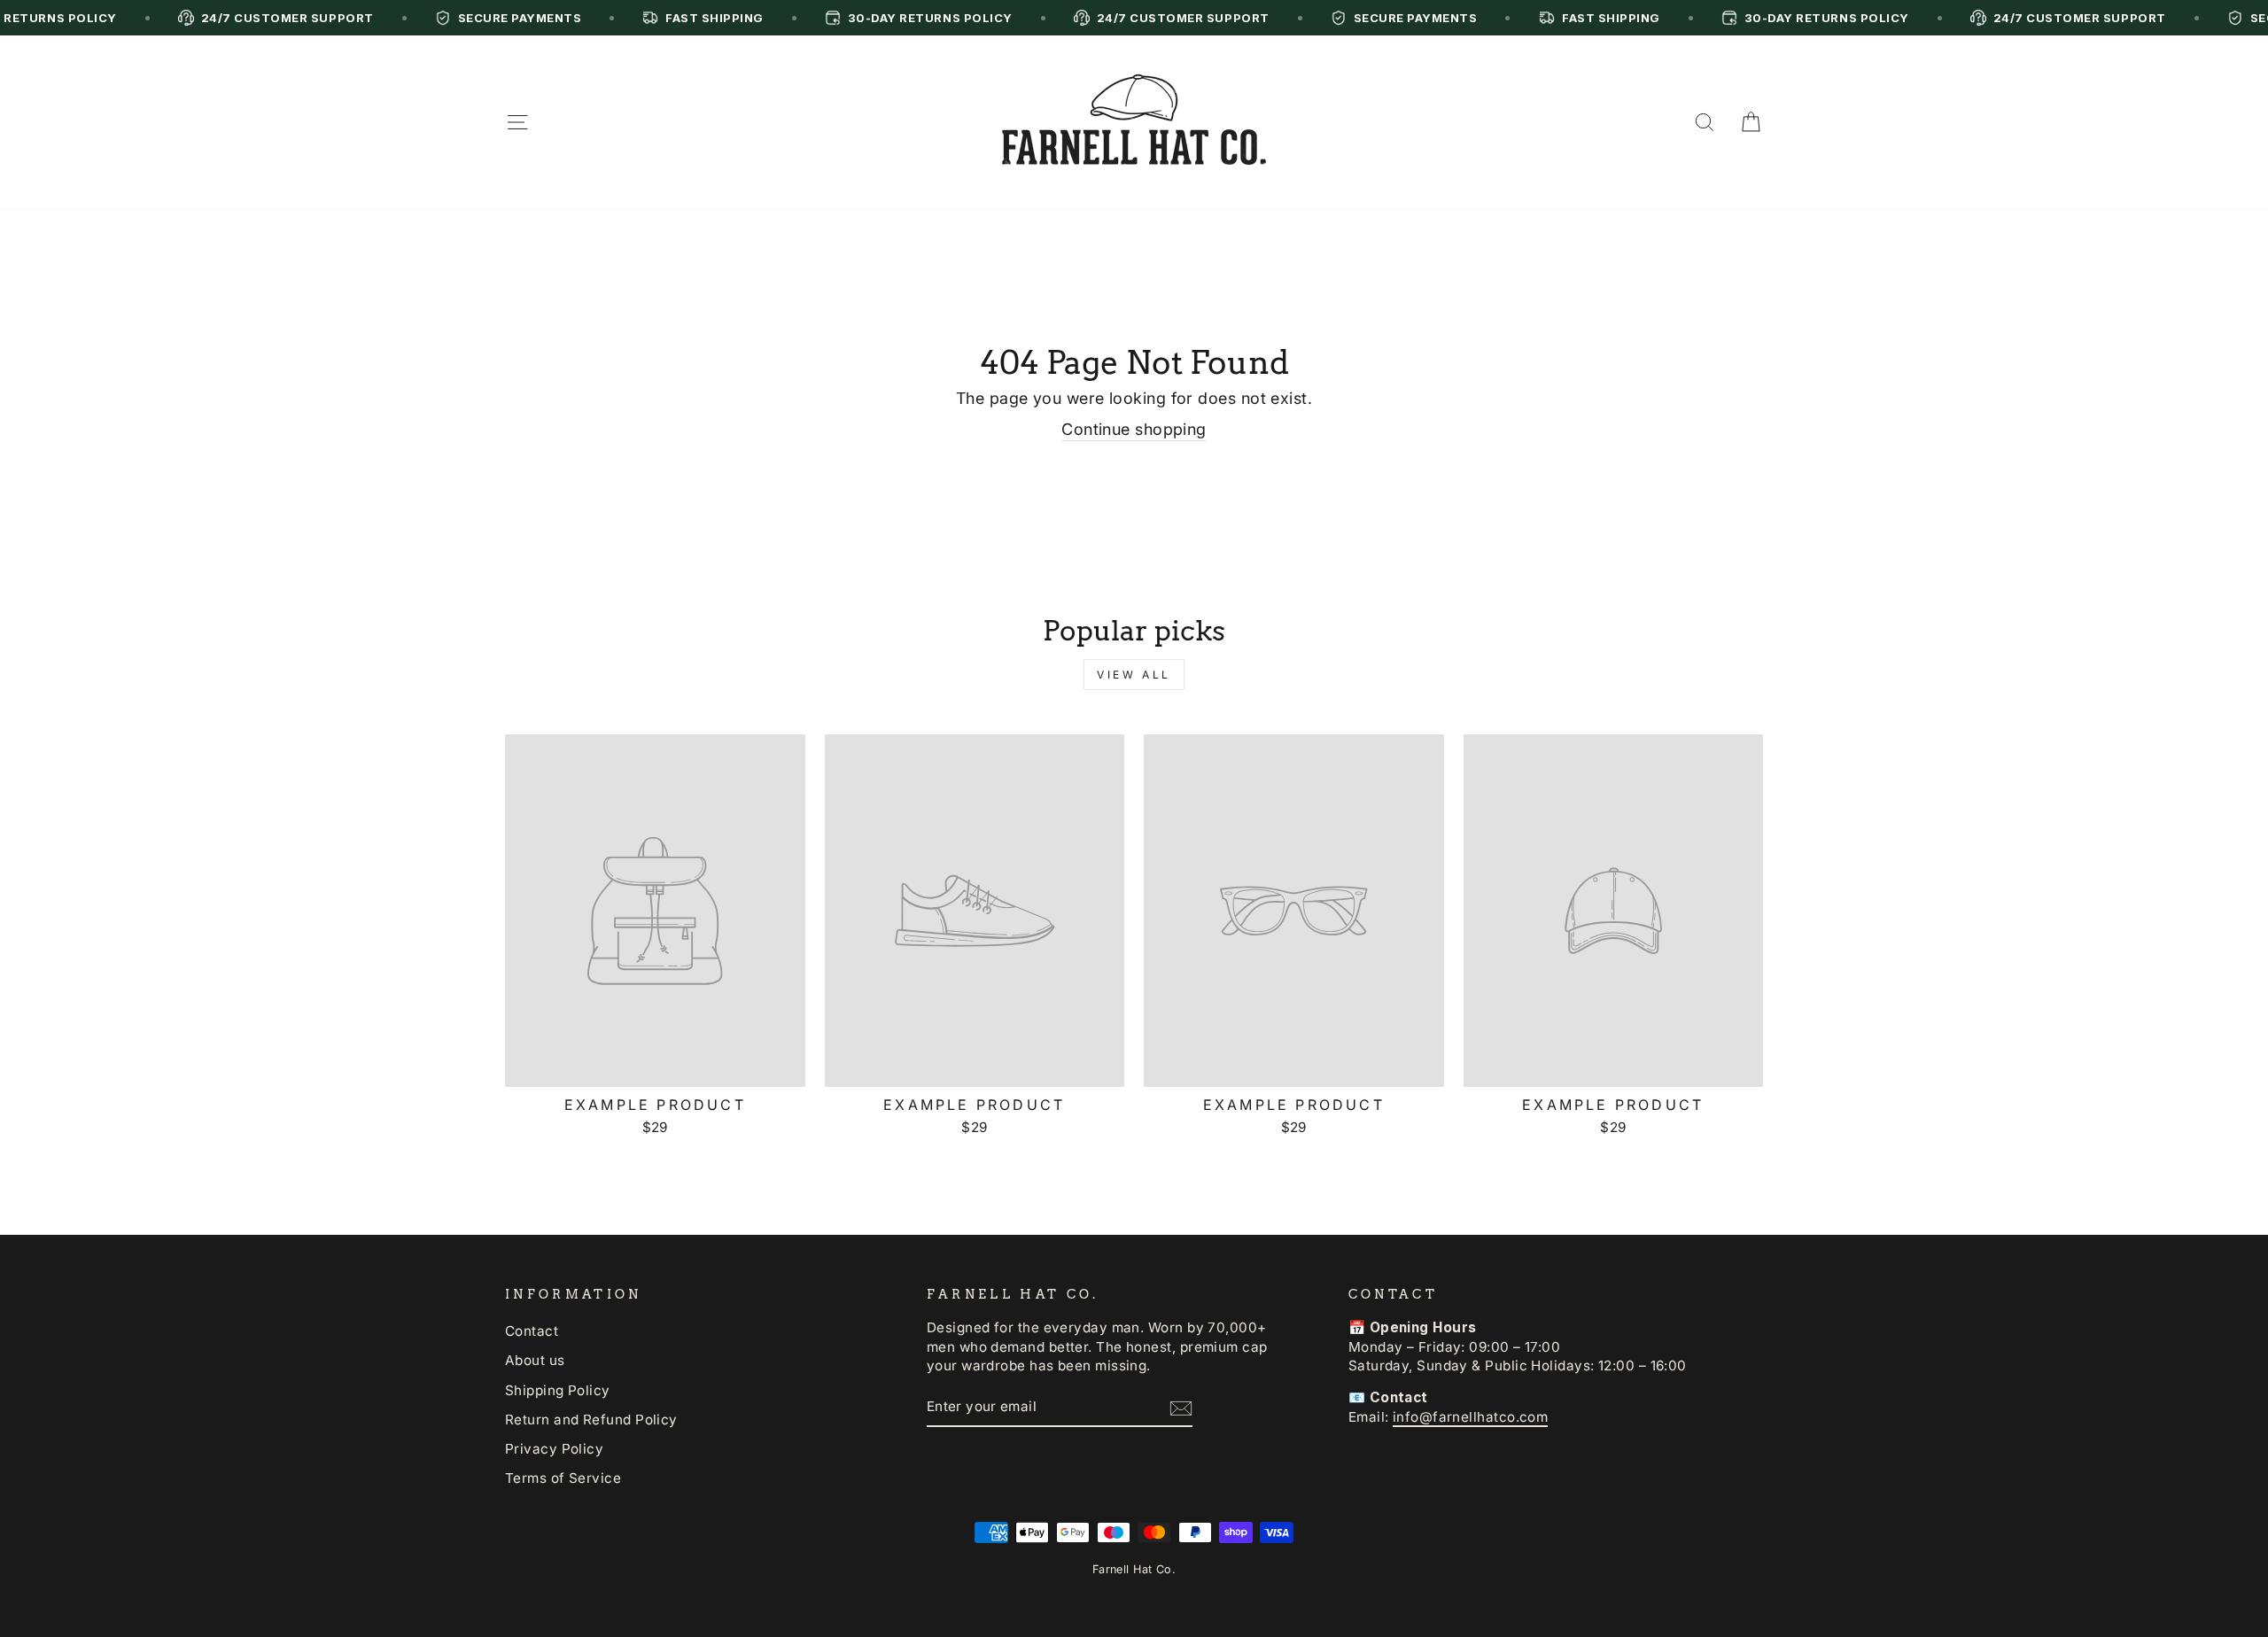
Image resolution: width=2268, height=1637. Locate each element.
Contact (532, 1331)
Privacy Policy (554, 1449)
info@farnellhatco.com (1470, 1417)
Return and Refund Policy (591, 1420)
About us (535, 1360)
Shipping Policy (558, 1390)
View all (1134, 675)
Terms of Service (563, 1478)
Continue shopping (1134, 429)
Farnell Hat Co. (1134, 1569)
